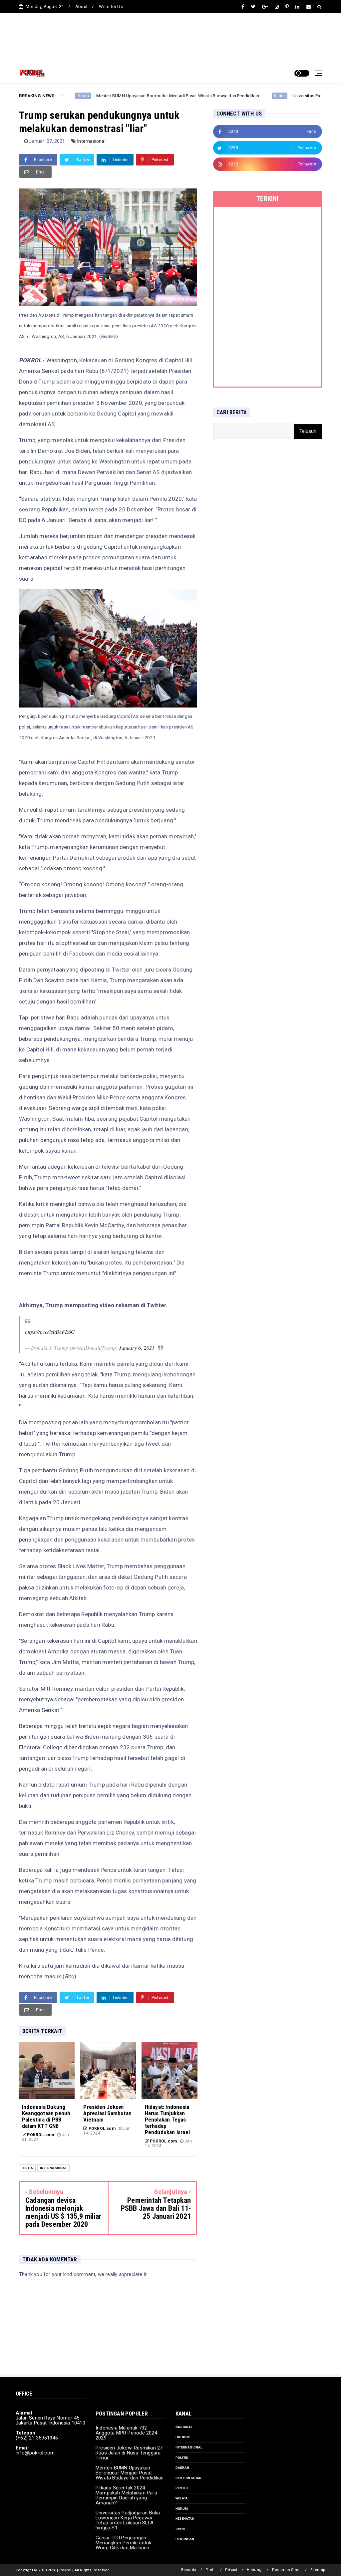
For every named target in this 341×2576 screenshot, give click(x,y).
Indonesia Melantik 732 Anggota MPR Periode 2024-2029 (127, 2433)
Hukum (182, 2509)
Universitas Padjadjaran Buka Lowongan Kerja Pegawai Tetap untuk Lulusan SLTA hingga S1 (128, 2520)
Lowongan (185, 2539)
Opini (180, 2529)
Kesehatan (185, 2519)
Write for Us (111, 6)
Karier (227, 96)
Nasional (184, 2427)
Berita (27, 2168)
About (81, 6)
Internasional (91, 141)
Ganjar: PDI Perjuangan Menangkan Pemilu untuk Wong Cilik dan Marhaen (123, 2543)
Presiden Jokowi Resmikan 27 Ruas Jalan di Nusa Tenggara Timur (129, 2453)
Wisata (182, 2498)
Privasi (231, 2570)
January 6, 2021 (137, 1348)
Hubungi (255, 2570)
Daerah (182, 2468)
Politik (182, 2458)
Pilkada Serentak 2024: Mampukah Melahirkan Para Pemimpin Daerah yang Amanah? (126, 2495)
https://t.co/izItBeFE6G (50, 1332)
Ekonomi (183, 2437)
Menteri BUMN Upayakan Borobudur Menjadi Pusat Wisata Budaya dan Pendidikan (125, 96)
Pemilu (182, 2488)
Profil (210, 2570)
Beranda (189, 2570)
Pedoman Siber (287, 2570)
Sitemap (318, 2570)
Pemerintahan (188, 2478)
